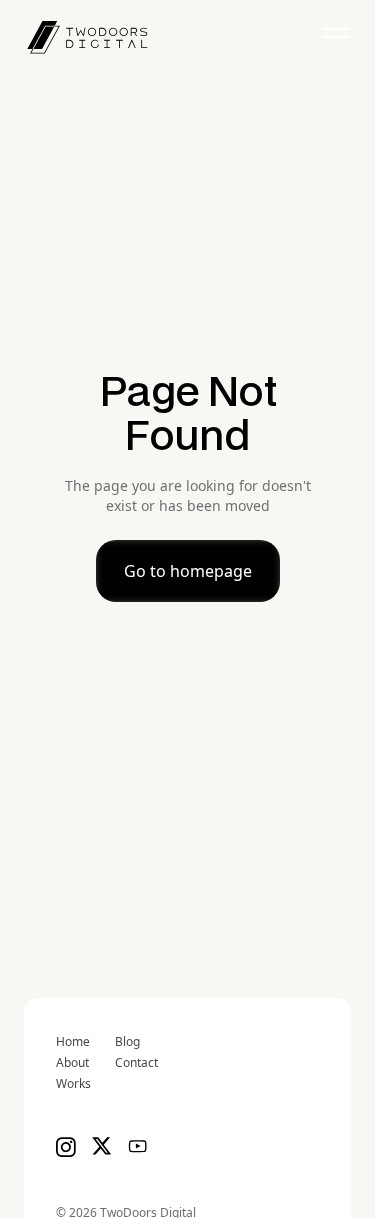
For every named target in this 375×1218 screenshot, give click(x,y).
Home (73, 1042)
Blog (127, 1042)
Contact (136, 1063)
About (72, 1063)
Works (73, 1084)
